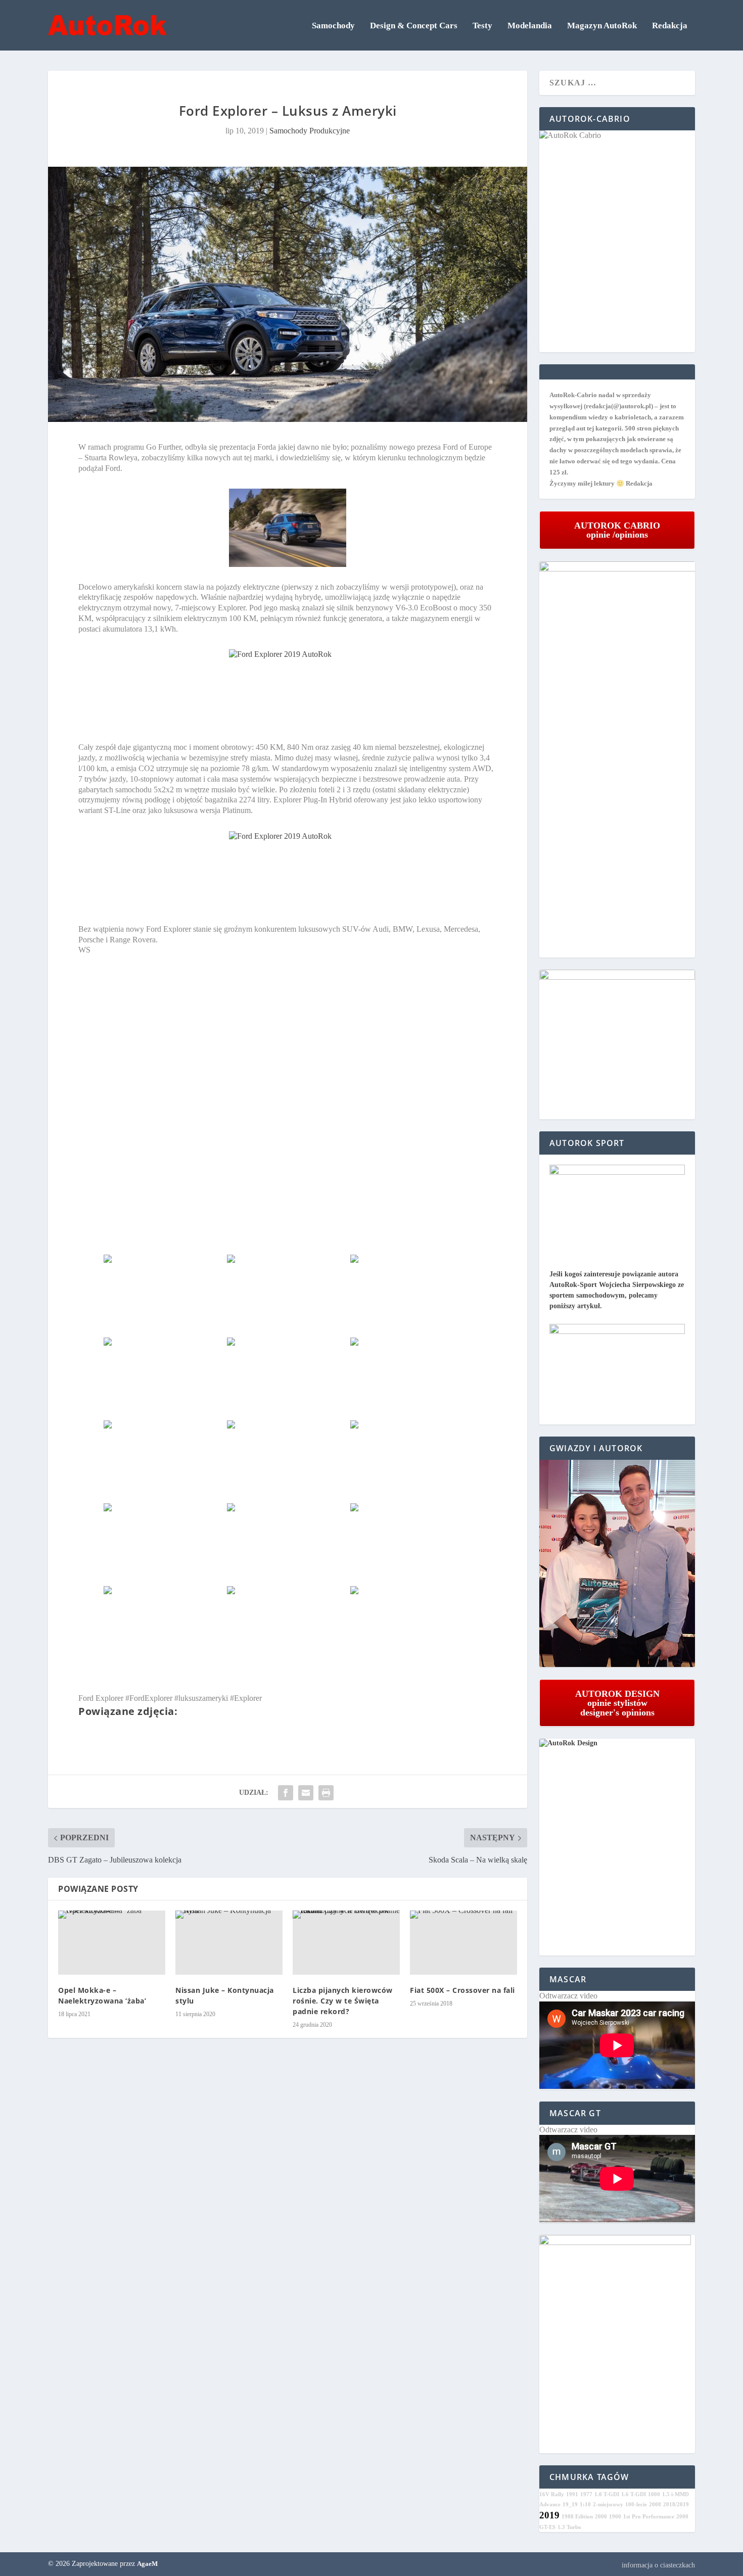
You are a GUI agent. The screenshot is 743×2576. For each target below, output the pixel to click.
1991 (572, 2494)
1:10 (585, 2505)
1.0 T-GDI (607, 2494)
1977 (586, 2494)
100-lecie (636, 2505)
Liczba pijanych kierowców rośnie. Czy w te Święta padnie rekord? (343, 2001)
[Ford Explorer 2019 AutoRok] (288, 528)
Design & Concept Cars (414, 26)
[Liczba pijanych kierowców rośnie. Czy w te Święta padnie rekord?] (346, 1943)
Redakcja (670, 26)
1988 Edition (577, 2517)
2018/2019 (676, 2505)
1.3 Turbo (569, 2527)
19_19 (570, 2505)
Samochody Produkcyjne (310, 131)
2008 (655, 2505)
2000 (601, 2517)
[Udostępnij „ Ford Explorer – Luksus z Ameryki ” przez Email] (306, 1793)
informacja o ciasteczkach (658, 2565)
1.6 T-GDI (634, 2494)
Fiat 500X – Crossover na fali (462, 1990)
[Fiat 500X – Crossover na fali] (463, 1943)
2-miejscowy (608, 2505)
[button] (617, 1564)
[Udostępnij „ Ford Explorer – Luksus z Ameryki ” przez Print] (326, 1793)
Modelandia (530, 26)
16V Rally (552, 2494)
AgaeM (147, 2564)
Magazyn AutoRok (602, 26)
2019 (549, 2515)
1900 (615, 2517)
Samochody (333, 26)
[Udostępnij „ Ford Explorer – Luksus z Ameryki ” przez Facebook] (286, 1793)
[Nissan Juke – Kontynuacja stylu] (229, 1943)
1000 (654, 2494)
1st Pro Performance (649, 2517)
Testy (482, 26)
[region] (617, 1564)
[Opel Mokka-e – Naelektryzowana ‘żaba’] (112, 1943)
